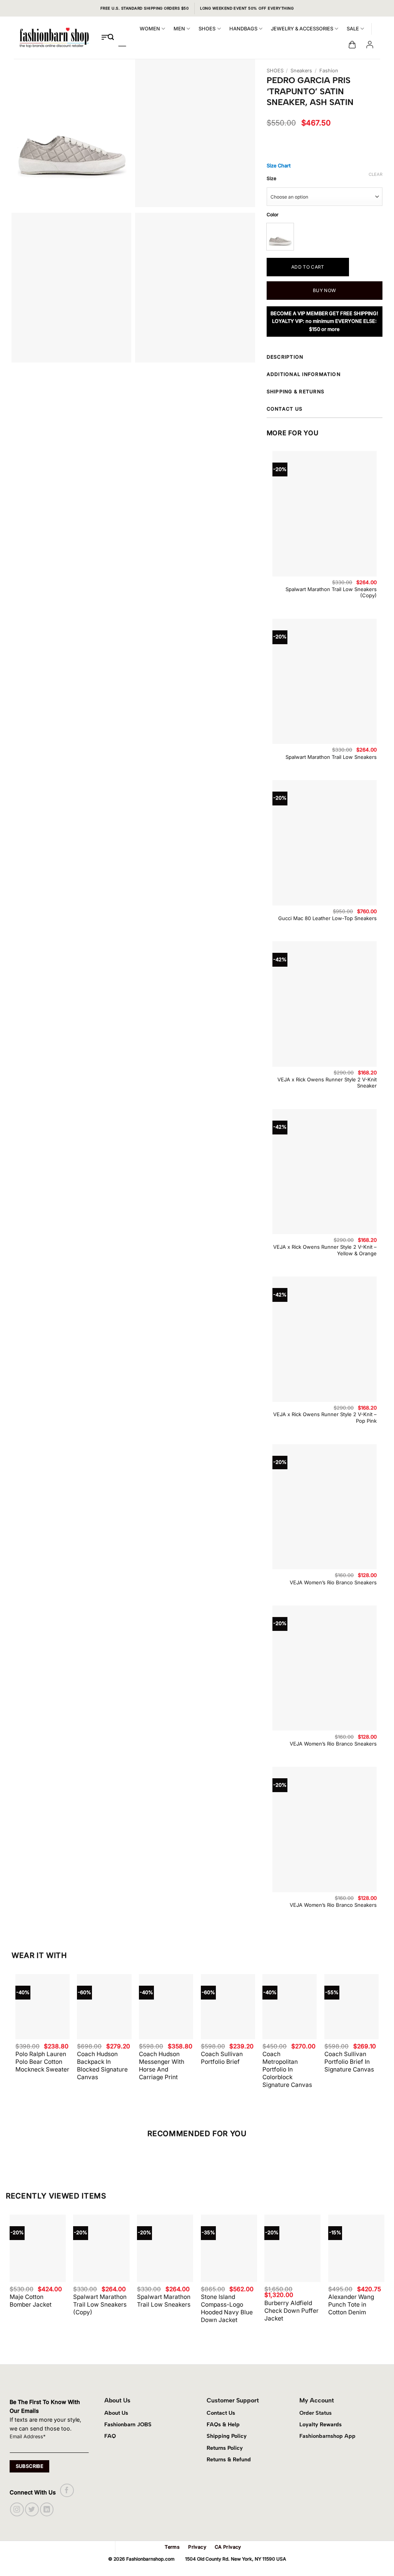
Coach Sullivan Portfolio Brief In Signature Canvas (349, 2062)
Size (271, 179)
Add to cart (308, 267)
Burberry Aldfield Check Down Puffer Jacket (291, 2311)
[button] (352, 45)
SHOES (207, 29)
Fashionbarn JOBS (128, 2424)
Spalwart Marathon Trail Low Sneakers (331, 757)
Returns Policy (225, 2448)
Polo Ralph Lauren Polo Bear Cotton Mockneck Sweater (42, 2062)
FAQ (110, 2436)
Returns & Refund (229, 2459)
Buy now (325, 290)
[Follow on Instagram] (17, 2509)
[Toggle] (382, 358)
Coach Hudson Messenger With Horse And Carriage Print (162, 2066)
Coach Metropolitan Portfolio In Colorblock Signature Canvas (287, 2069)
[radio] (280, 237)
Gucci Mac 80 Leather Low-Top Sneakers (327, 918)
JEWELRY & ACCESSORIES (302, 29)
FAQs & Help (223, 2424)
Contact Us (221, 2413)
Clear (376, 174)
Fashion (329, 71)
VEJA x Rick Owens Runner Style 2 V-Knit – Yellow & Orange (325, 1250)
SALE (353, 29)
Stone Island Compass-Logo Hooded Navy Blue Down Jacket (227, 2308)
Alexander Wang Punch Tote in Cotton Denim (351, 2305)
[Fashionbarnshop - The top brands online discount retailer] (54, 38)
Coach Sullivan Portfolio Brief (222, 2058)
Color (273, 215)
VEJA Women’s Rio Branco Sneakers (333, 1582)
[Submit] (111, 38)
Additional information (304, 374)
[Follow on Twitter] (32, 2509)
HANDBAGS (243, 29)
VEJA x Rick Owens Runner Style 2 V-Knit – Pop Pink (325, 1417)
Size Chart (279, 166)
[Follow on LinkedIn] (47, 2509)
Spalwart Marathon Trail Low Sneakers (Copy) (331, 592)
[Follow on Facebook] (67, 2490)
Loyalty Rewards (321, 2424)
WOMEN (150, 29)
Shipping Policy (227, 2436)
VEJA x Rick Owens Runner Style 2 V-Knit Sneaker (327, 1083)
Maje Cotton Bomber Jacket (31, 2301)
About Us (116, 2413)
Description (285, 357)
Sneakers (301, 71)
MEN (179, 29)
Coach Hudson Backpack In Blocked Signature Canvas (102, 2066)
